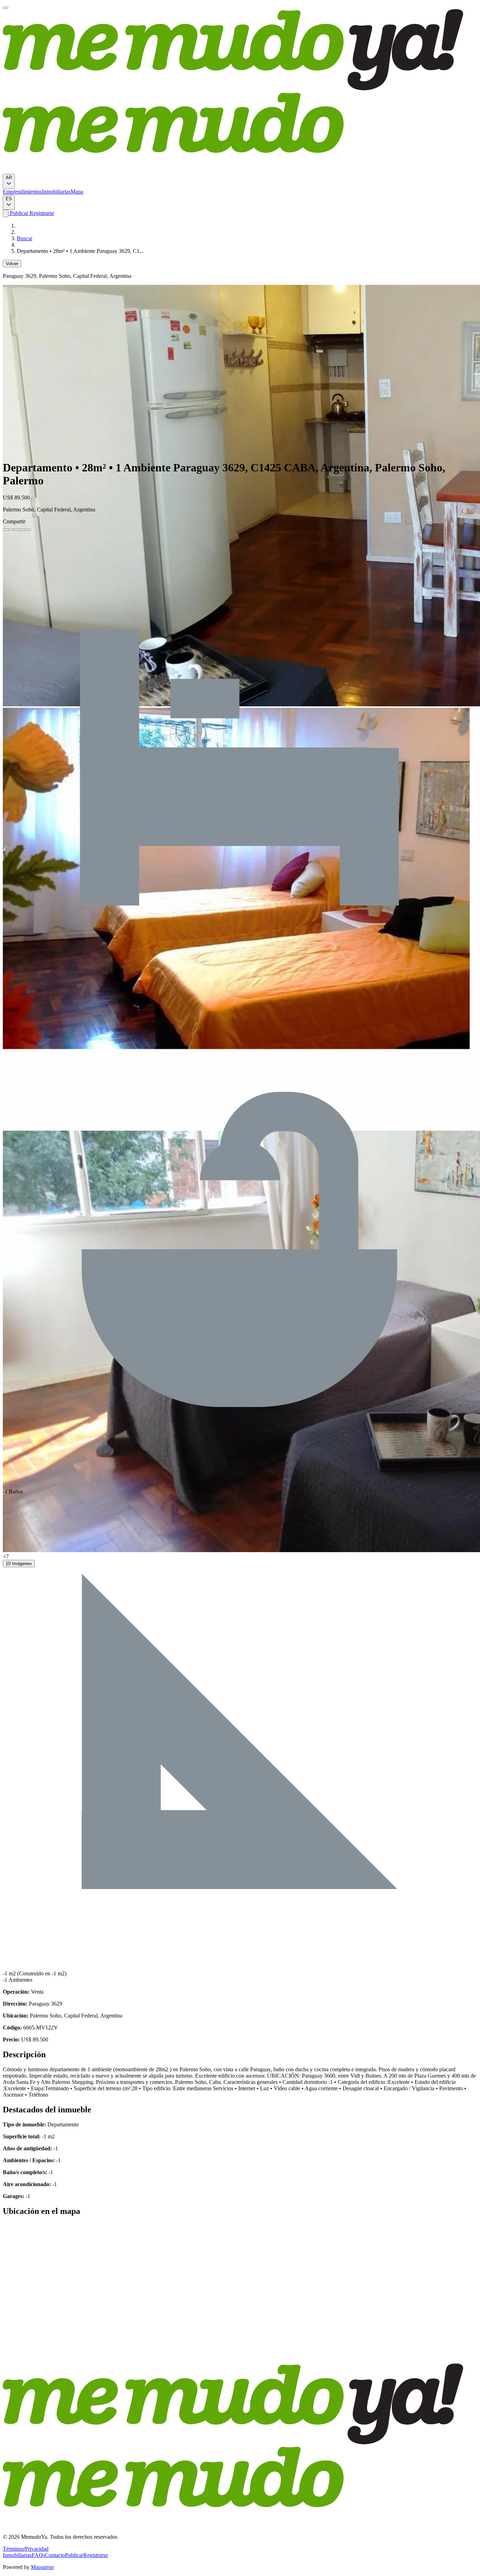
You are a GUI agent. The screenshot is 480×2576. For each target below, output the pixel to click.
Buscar (25, 238)
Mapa (77, 192)
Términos (13, 2549)
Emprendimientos (22, 192)
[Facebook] (6, 530)
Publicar (18, 213)
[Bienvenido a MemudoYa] (6, 8)
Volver (12, 264)
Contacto (55, 2555)
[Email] (28, 530)
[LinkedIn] (17, 530)
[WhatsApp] (22, 530)
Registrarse (41, 213)
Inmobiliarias (56, 192)
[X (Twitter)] (11, 530)
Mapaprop (42, 2567)
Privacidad (37, 2549)
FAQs (38, 2555)
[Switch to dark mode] (6, 213)
